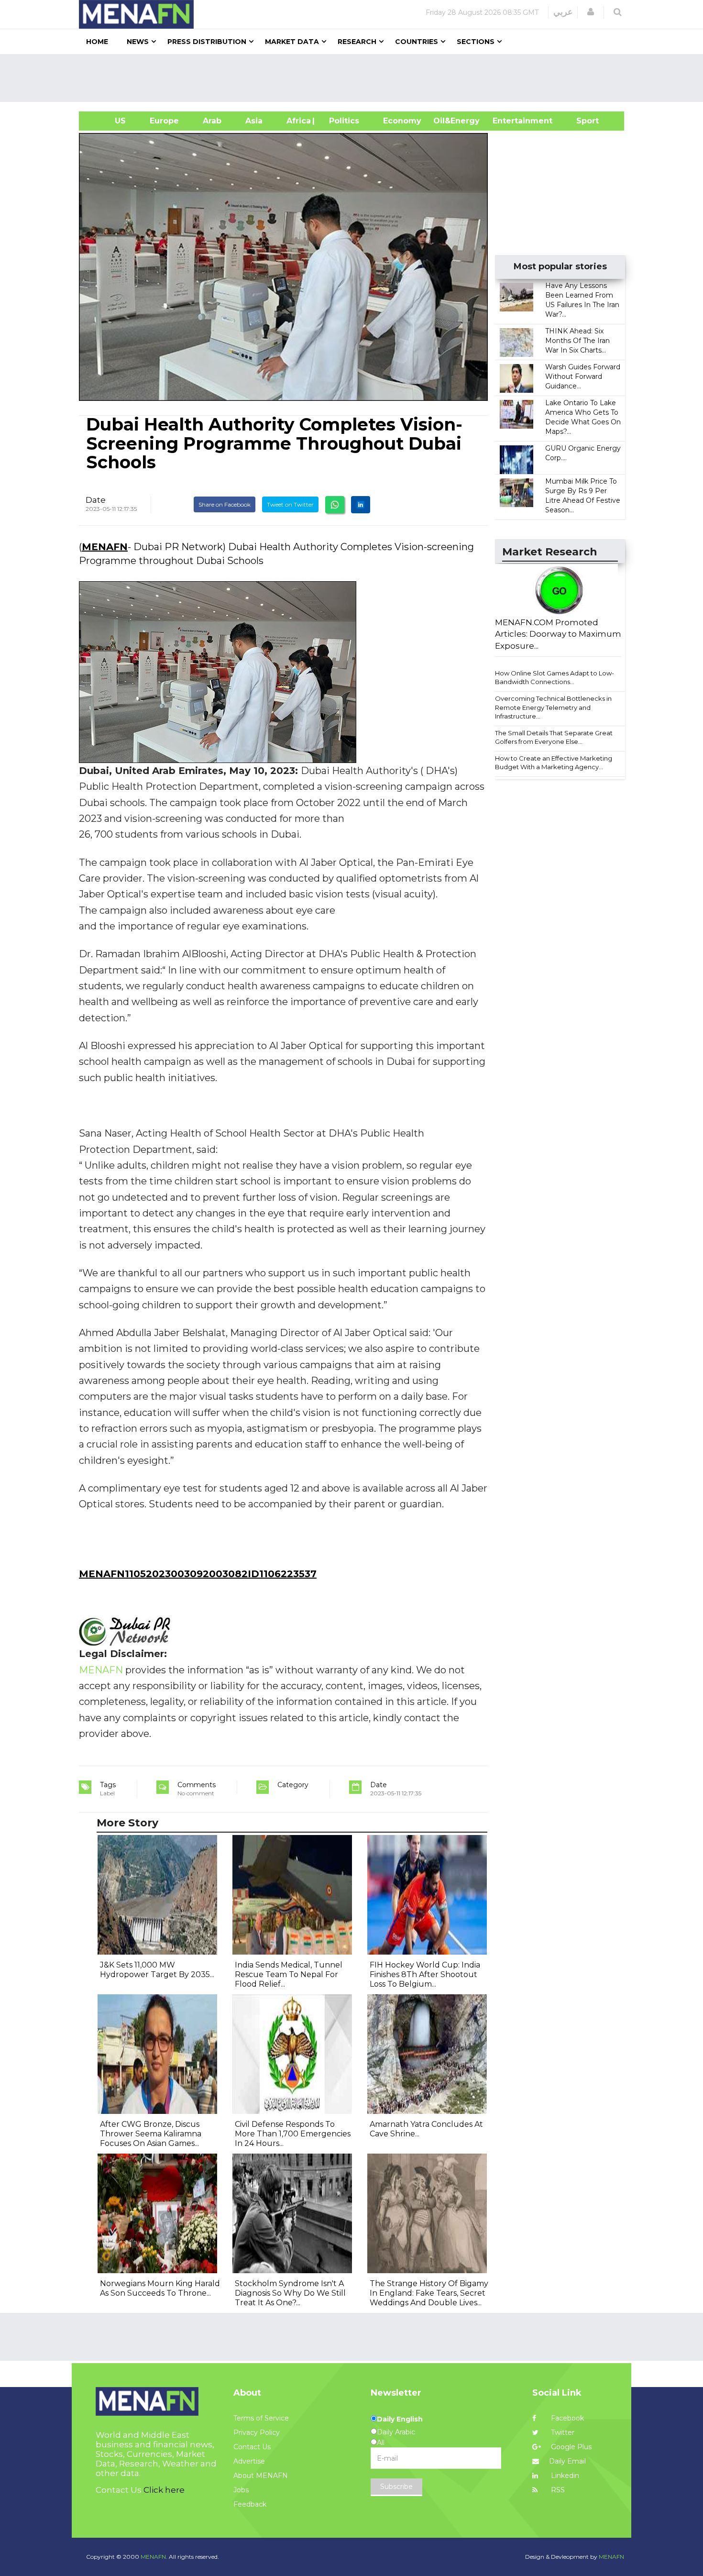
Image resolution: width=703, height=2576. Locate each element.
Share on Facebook (225, 504)
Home (97, 42)
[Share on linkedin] (361, 505)
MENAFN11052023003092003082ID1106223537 (198, 1574)
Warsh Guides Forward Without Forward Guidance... (583, 376)
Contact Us (252, 2447)
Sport (582, 121)
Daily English (400, 2419)
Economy (402, 121)
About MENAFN (261, 2476)
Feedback (250, 2504)
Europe (164, 121)
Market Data (292, 42)
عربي (563, 12)
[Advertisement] (355, 78)
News (138, 42)
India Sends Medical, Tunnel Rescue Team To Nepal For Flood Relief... (289, 1974)
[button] (591, 12)
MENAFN (105, 547)
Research (357, 42)
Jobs (241, 2490)
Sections (476, 42)
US (108, 121)
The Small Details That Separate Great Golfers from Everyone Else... (554, 737)
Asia (254, 121)
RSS (557, 2490)
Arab (212, 121)
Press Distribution (207, 42)
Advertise (249, 2461)
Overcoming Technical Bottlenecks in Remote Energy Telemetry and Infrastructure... (553, 707)
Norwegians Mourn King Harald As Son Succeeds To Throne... (160, 2288)
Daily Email (567, 2461)
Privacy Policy (257, 2432)
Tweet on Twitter (290, 504)
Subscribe (396, 2487)
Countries (417, 42)
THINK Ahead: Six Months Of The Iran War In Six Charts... (577, 341)
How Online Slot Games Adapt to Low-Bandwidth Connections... (555, 678)
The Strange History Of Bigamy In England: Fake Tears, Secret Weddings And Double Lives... (429, 2293)
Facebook (566, 2418)
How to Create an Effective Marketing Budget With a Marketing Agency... (554, 763)
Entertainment (508, 121)
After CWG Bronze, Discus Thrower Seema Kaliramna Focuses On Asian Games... (151, 2134)
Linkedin (564, 2476)
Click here (164, 2490)
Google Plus (570, 2447)
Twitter (562, 2432)
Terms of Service (261, 2418)
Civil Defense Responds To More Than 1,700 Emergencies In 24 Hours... (293, 2134)
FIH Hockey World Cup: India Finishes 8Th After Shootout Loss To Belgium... (425, 1974)
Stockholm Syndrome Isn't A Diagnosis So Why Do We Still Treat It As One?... (290, 2293)
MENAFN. (154, 2557)
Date (96, 500)
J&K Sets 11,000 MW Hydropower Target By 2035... (157, 1970)
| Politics (342, 121)
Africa (297, 121)
